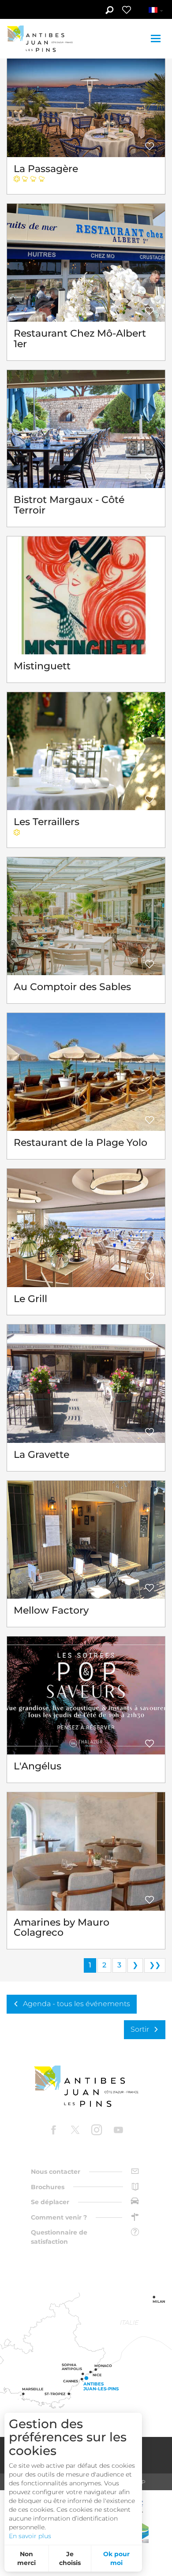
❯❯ (155, 1965)
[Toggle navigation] (157, 39)
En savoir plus (30, 2536)
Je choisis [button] (70, 2558)
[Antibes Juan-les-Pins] (86, 2086)
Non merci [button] (26, 2558)
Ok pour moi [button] (116, 2558)
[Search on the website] (109, 11)
